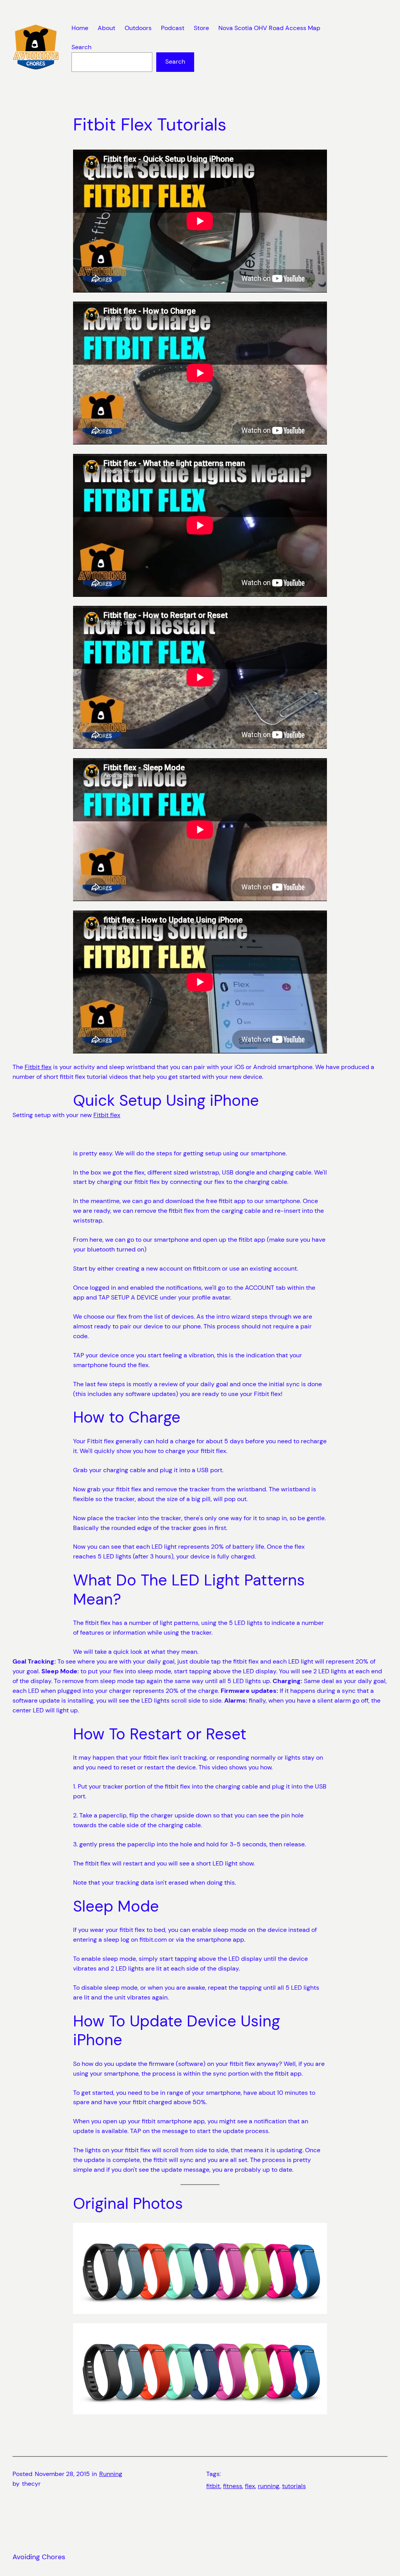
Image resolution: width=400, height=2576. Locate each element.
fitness (233, 2486)
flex (250, 2486)
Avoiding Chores (39, 2557)
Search (81, 47)
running (269, 2486)
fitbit (213, 2486)
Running (111, 2474)
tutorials (294, 2486)
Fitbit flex (38, 1067)
